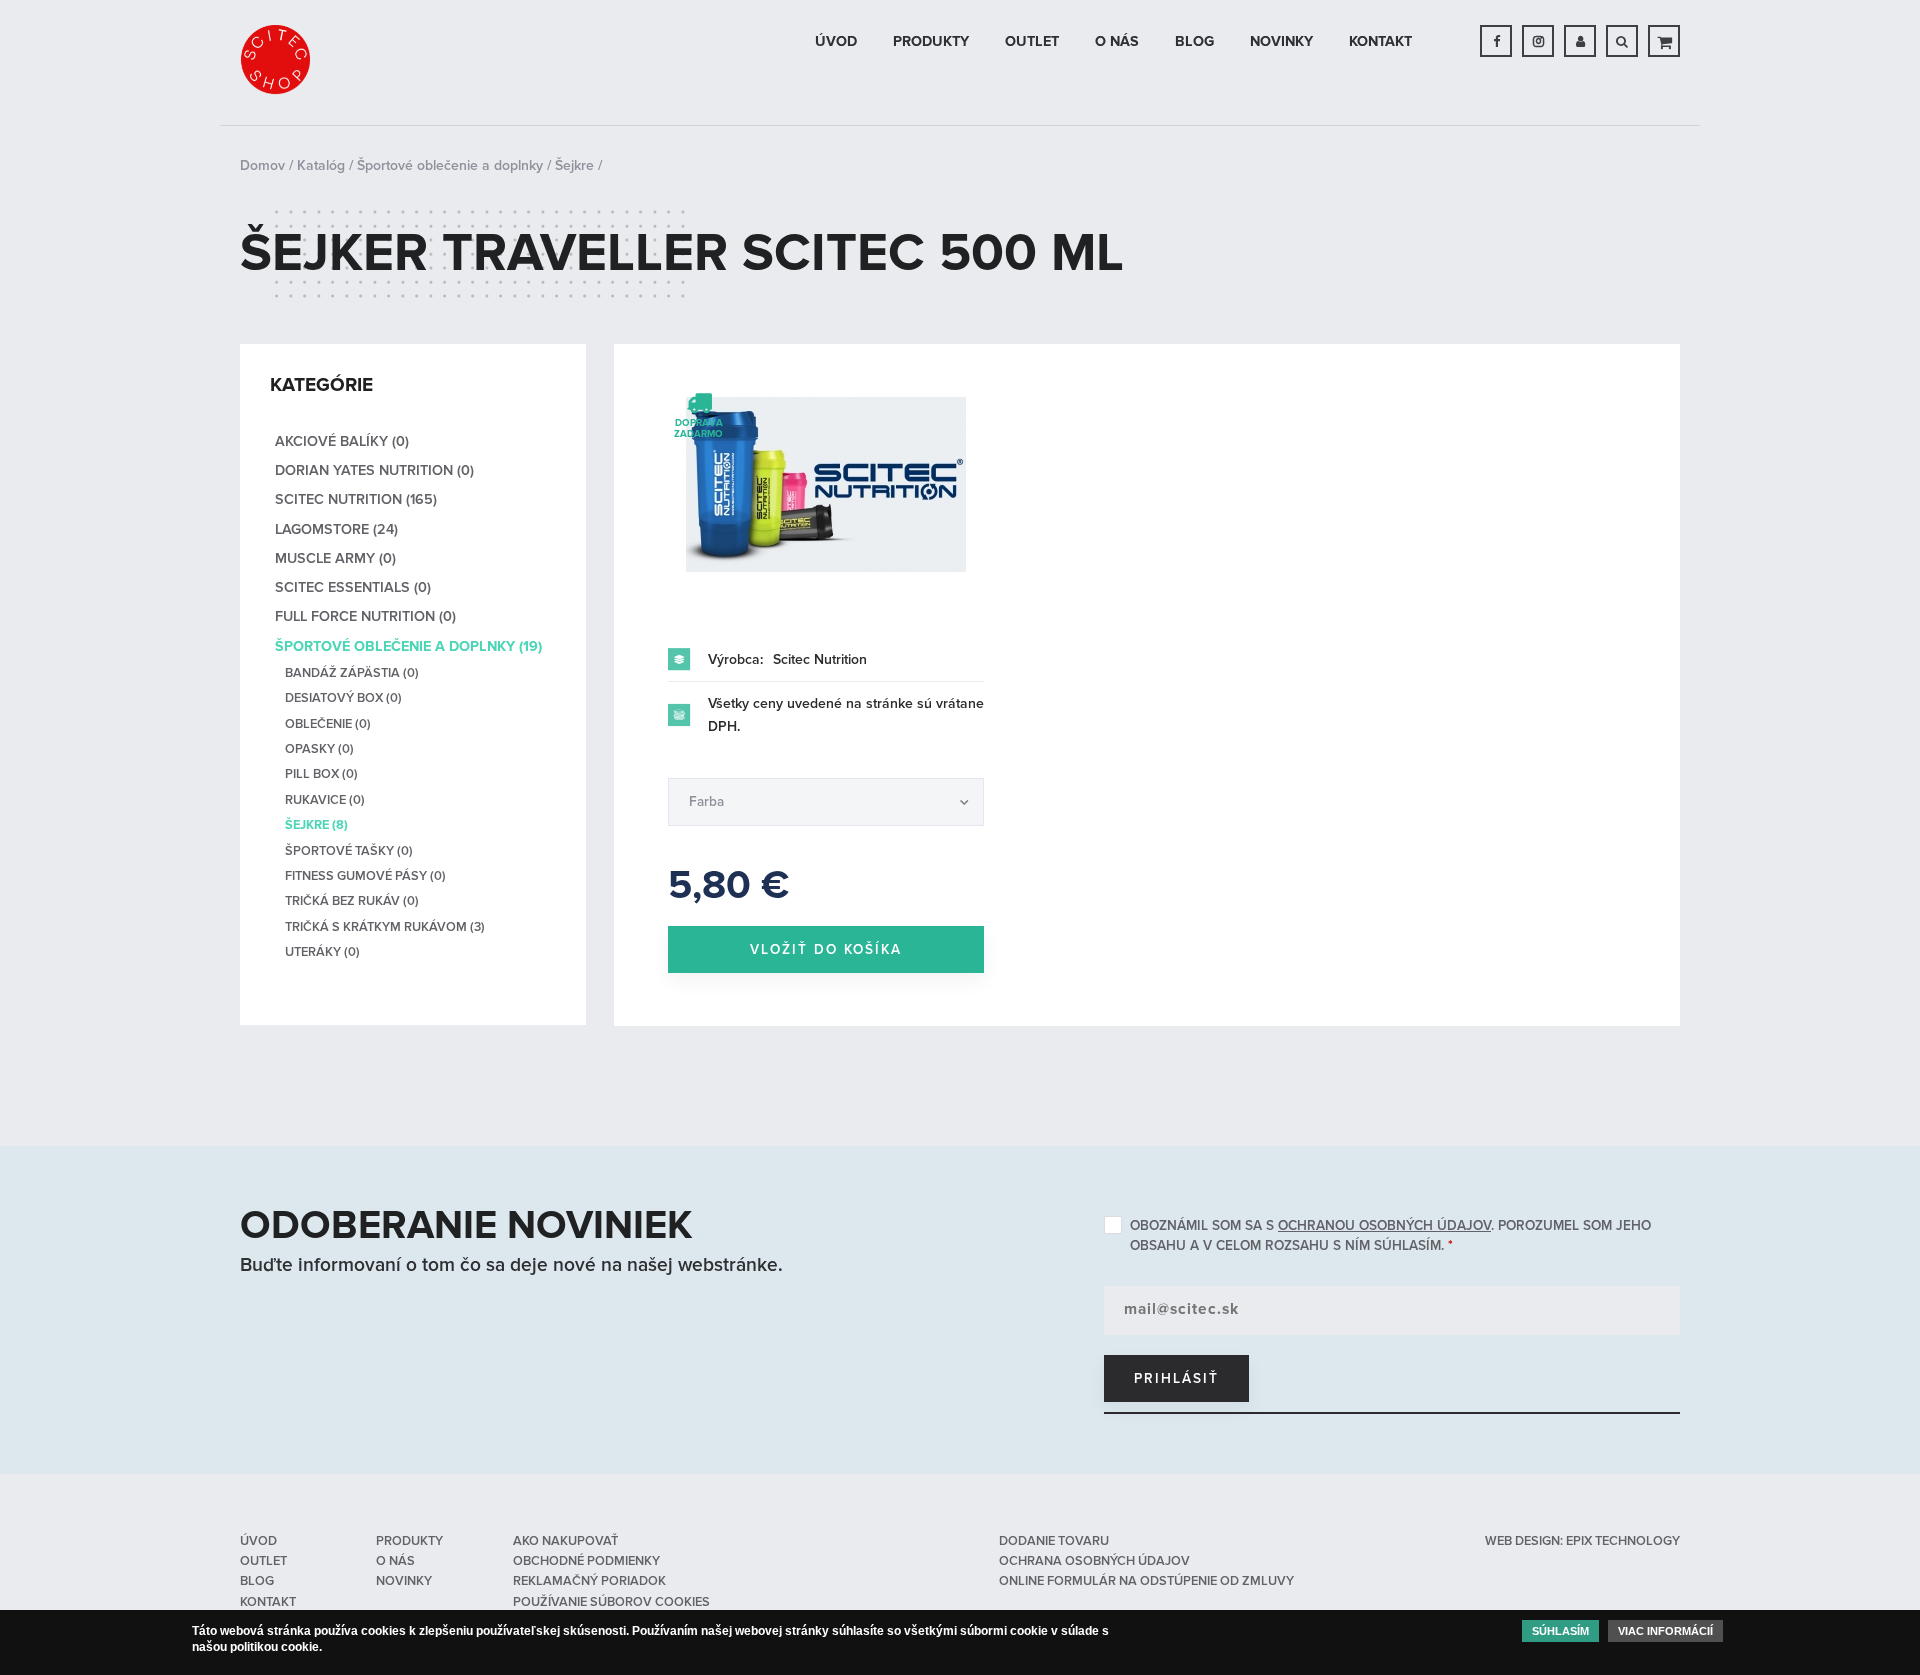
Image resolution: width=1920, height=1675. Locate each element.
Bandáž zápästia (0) (352, 673)
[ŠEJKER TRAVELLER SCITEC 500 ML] (826, 484)
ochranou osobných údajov (1384, 1225)
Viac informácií (1665, 1631)
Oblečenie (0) (328, 724)
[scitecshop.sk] (275, 59)
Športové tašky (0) (349, 851)
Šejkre (574, 165)
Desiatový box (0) (343, 698)
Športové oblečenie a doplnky (450, 165)
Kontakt (1380, 41)
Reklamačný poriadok (589, 1581)
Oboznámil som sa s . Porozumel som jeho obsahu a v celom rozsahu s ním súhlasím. (1390, 1235)
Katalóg (321, 165)
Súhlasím (1560, 1631)
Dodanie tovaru (1054, 1541)
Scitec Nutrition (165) (356, 499)
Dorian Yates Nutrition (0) (374, 470)
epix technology (1623, 1541)
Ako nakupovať (565, 1541)
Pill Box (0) (321, 774)
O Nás (1117, 41)
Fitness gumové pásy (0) (365, 876)
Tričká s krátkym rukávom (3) (385, 927)
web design (1522, 1541)
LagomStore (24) (336, 529)
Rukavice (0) (325, 800)
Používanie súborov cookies (611, 1602)
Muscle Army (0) (335, 558)
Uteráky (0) (322, 952)
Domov (262, 165)
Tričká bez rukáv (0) (352, 901)
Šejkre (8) (316, 825)
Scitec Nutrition (820, 659)
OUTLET (1032, 41)
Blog (1194, 41)
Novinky (1281, 41)
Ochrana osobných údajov (1094, 1561)
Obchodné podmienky (586, 1561)
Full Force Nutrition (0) (365, 616)
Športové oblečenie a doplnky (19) (408, 646)
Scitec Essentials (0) (353, 587)
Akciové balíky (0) (342, 441)
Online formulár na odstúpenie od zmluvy (1146, 1581)
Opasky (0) (319, 749)
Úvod (836, 41)
